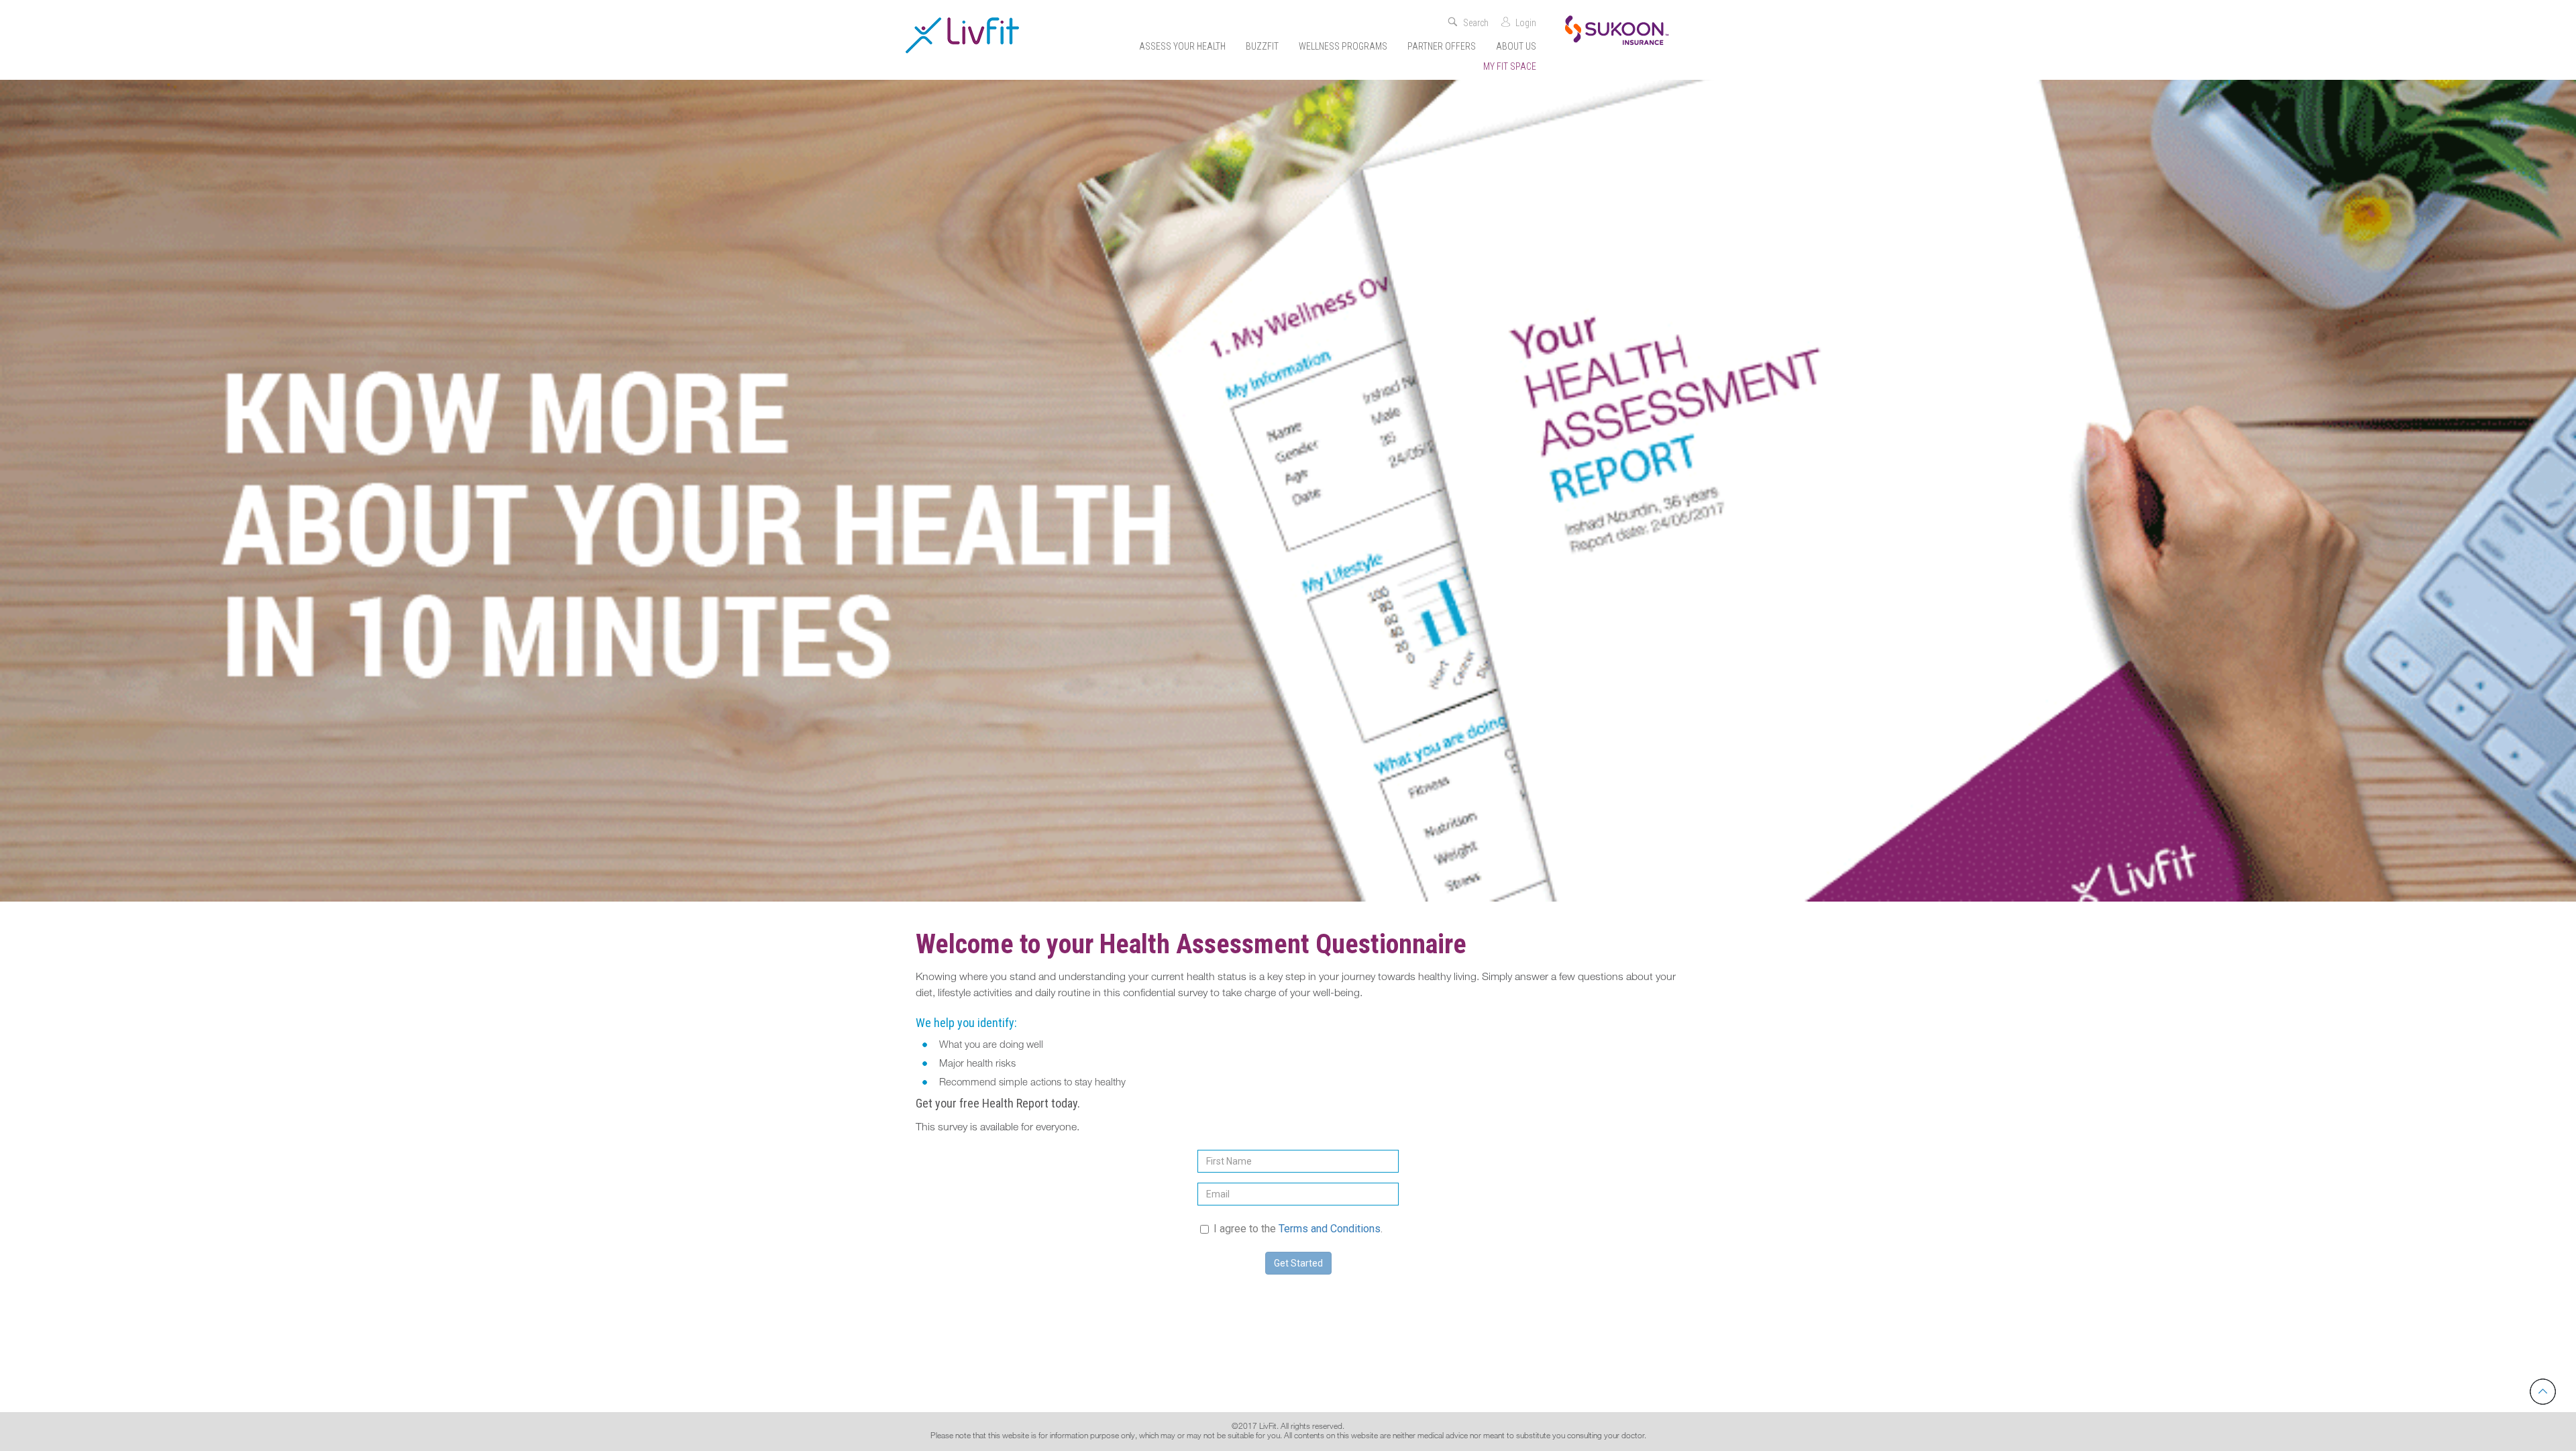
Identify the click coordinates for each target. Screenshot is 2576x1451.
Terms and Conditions (1330, 1229)
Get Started (1298, 1263)
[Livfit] (962, 35)
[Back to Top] (2543, 1392)
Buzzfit (1262, 46)
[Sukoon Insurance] (1617, 29)
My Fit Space (1510, 66)
